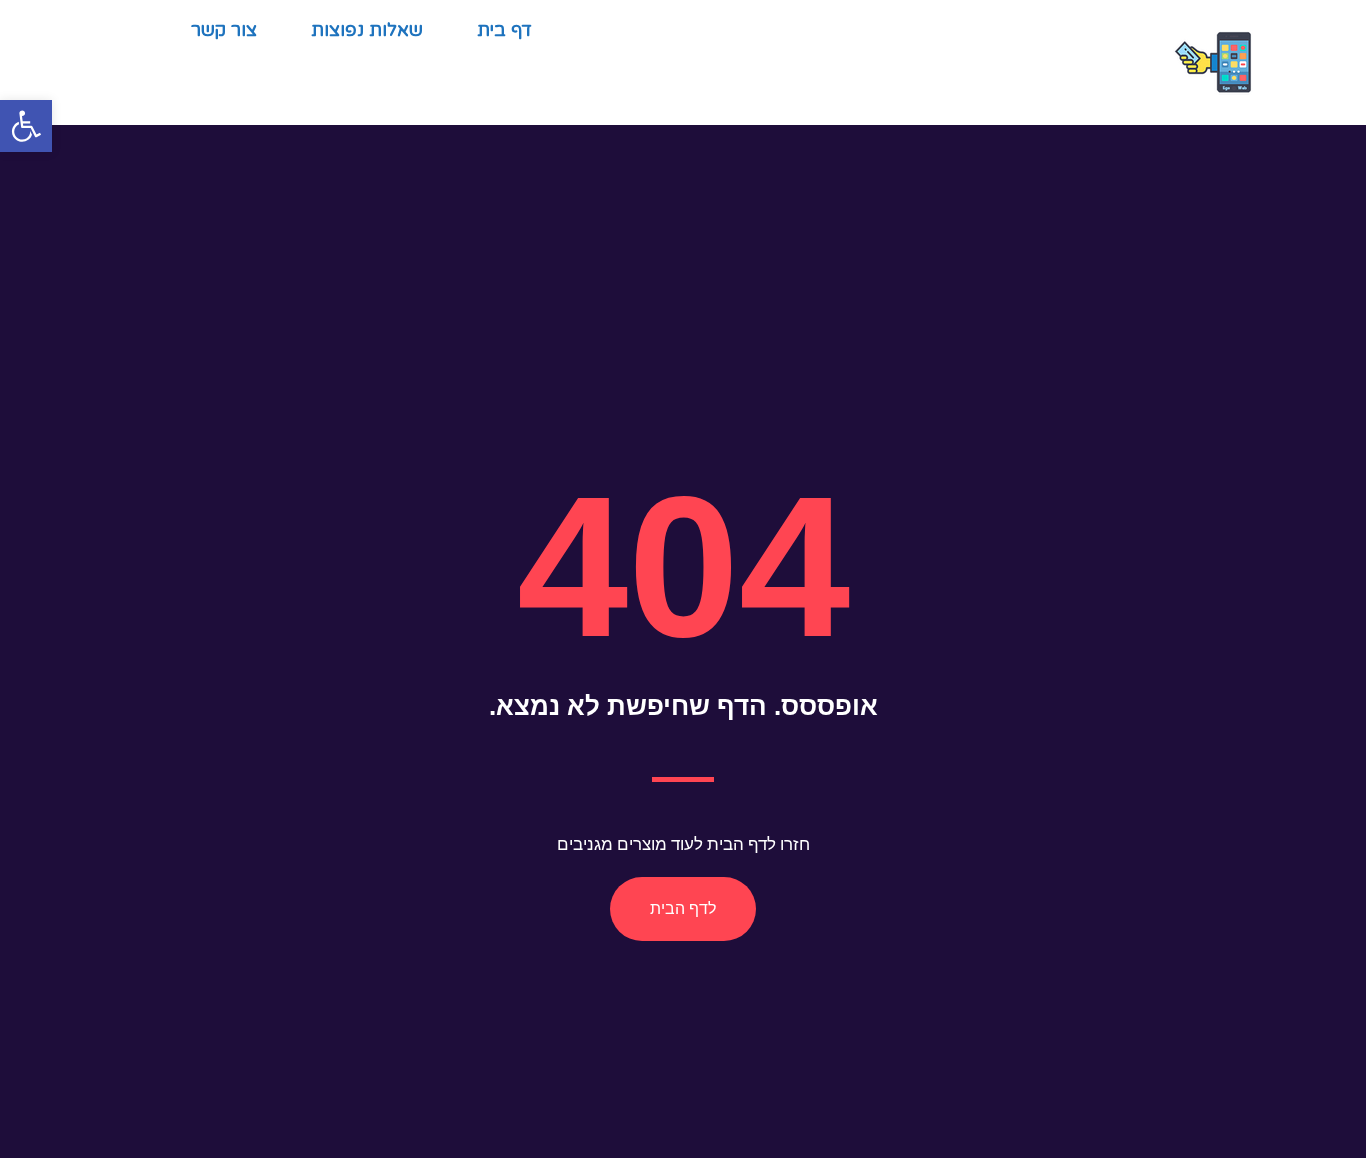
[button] (26, 126)
